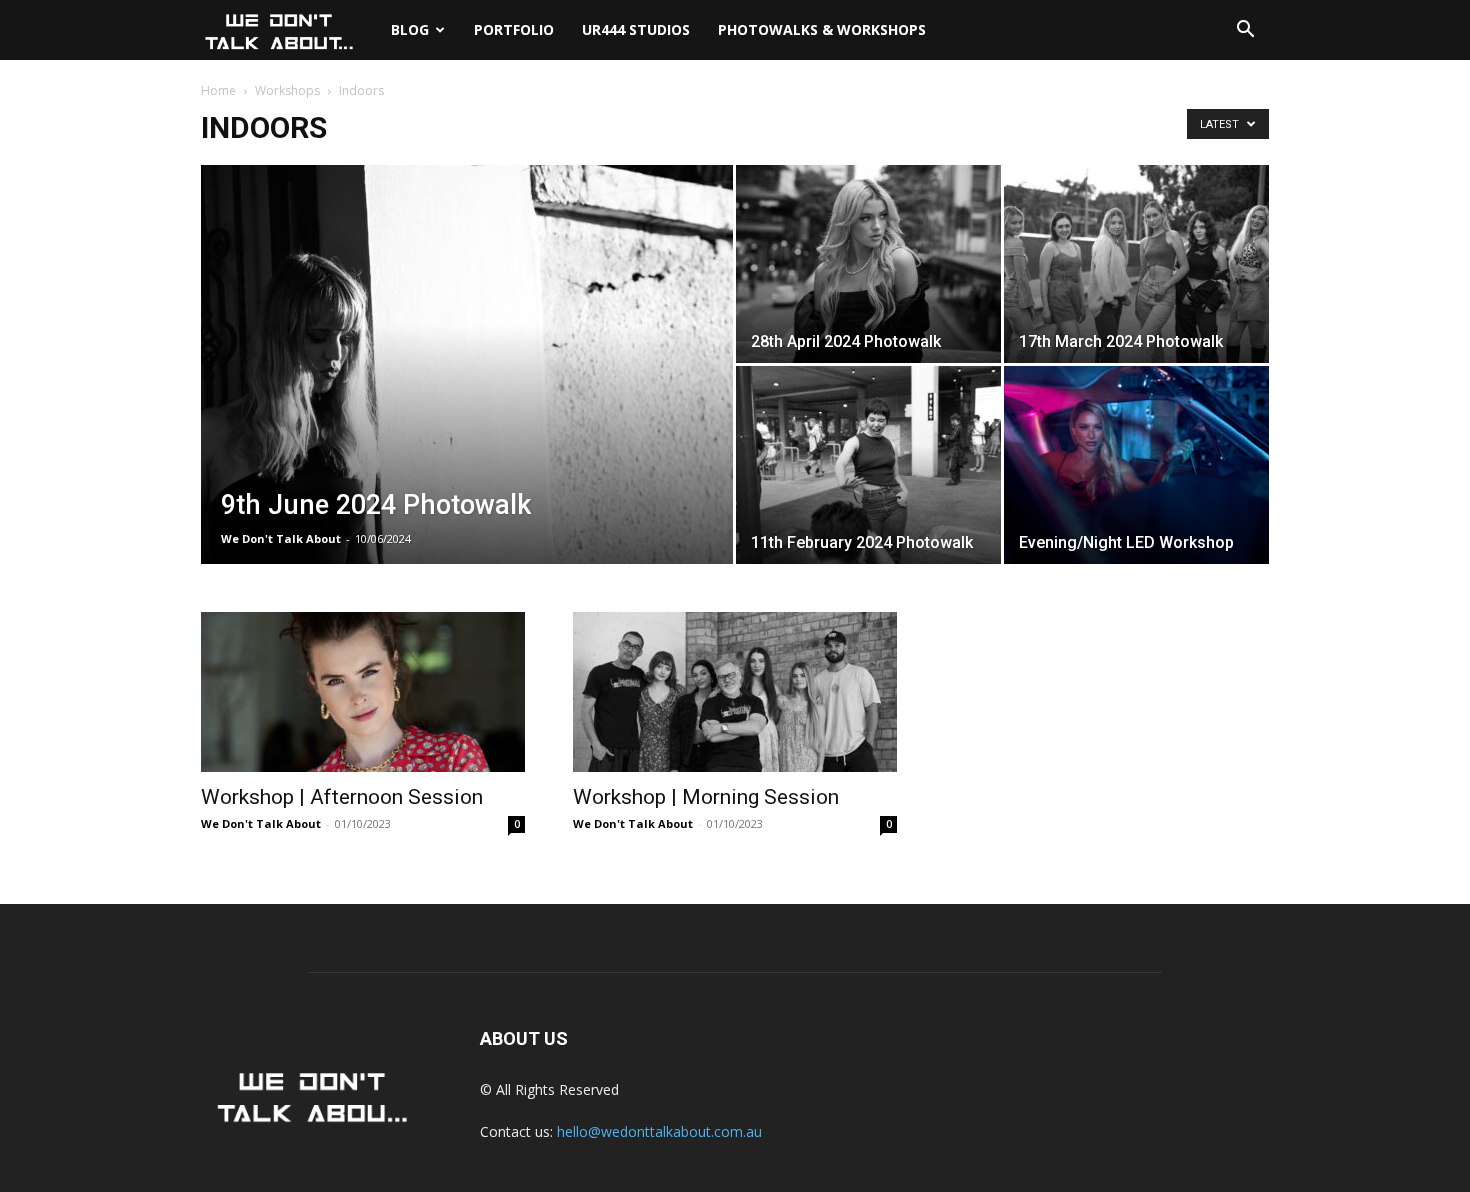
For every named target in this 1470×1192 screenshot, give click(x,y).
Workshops (287, 90)
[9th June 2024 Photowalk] (467, 396)
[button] (1245, 31)
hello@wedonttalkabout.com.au (659, 1131)
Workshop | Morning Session (706, 797)
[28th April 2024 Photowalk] (868, 264)
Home (218, 90)
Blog (410, 29)
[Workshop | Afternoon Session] (363, 692)
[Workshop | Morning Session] (735, 692)
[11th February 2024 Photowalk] (868, 465)
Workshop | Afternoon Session (342, 797)
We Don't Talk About (281, 538)
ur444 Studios (636, 29)
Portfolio (514, 29)
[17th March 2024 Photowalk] (1136, 264)
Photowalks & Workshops (822, 29)
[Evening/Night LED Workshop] (1136, 465)
